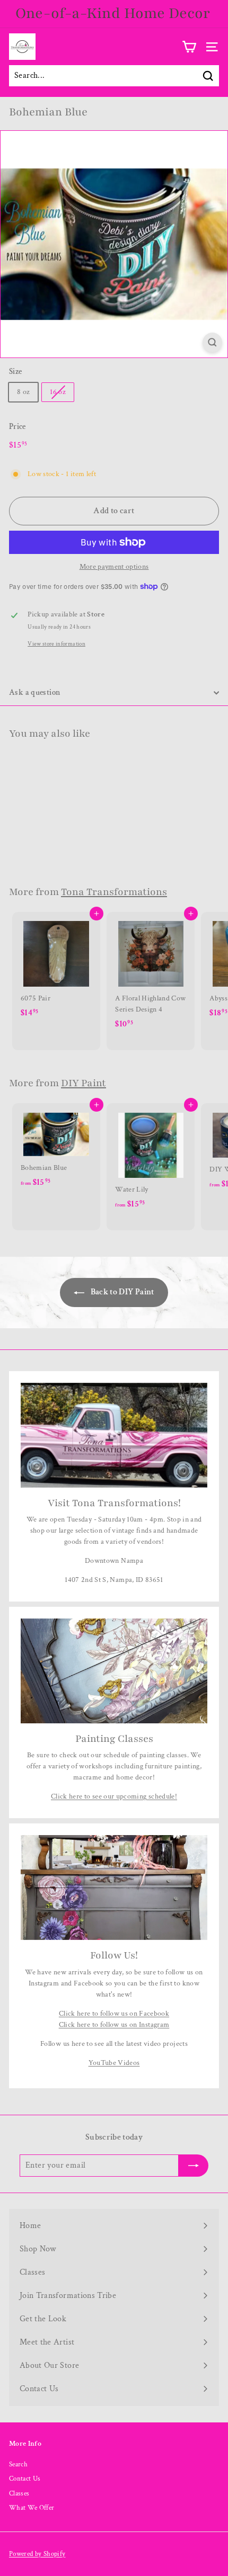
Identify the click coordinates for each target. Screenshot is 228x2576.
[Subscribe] (187, 2538)
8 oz (23, 392)
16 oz (58, 392)
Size (15, 372)
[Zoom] (212, 342)
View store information (56, 644)
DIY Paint (84, 1083)
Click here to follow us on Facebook (114, 2014)
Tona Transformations (114, 892)
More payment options (114, 567)
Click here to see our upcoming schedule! (114, 1796)
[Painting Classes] (114, 1671)
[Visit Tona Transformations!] (114, 1435)
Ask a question (35, 692)
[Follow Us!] (114, 1888)
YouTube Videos (114, 2063)
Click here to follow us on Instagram (114, 2025)
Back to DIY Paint (121, 1292)
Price (17, 427)
